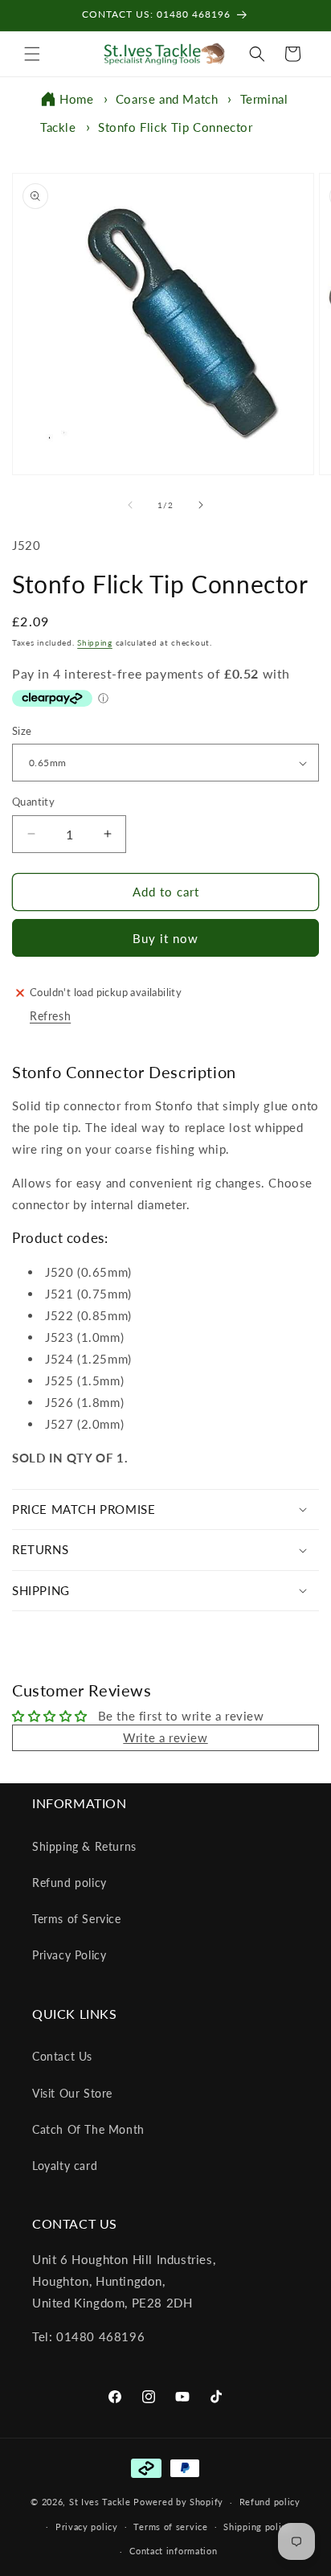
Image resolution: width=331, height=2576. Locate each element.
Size (22, 731)
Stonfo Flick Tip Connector (176, 127)
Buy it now (165, 938)
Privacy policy (87, 2527)
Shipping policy (257, 2527)
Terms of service (170, 2527)
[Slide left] (130, 505)
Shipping (95, 642)
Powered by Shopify (178, 2502)
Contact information (173, 2551)
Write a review (165, 1737)
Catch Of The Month (88, 2129)
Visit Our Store (72, 2093)
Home (76, 99)
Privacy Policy (69, 1955)
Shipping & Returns (84, 1846)
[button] (32, 54)
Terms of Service (77, 1919)
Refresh (50, 1016)
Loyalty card (65, 2166)
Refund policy (69, 1883)
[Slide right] (201, 505)
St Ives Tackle (100, 2502)
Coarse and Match (167, 99)
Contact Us (62, 2056)
